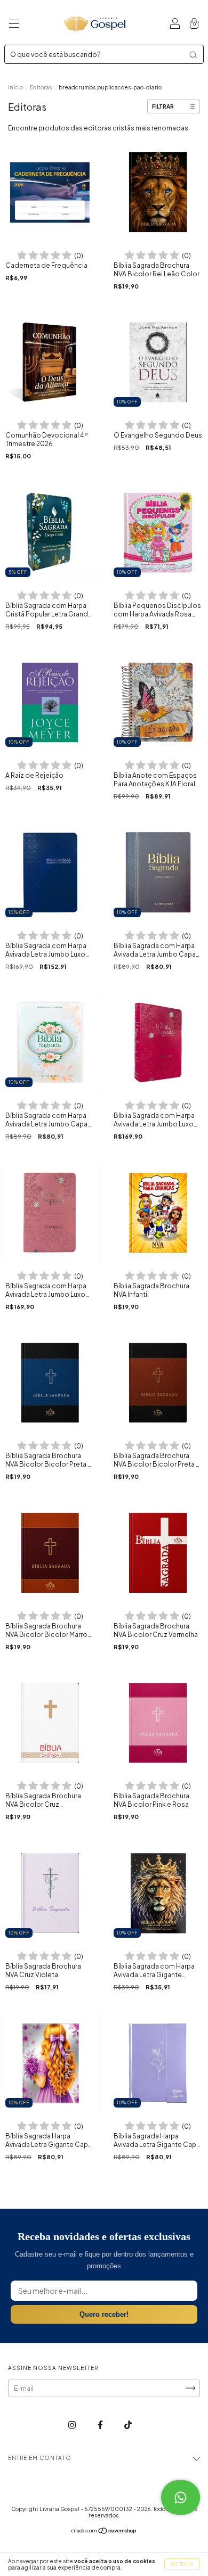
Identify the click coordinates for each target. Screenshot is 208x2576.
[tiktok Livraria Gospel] (128, 2425)
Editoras (41, 87)
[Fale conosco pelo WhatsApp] (181, 2497)
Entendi (182, 2564)
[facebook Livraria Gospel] (101, 2425)
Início (15, 87)
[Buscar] (193, 55)
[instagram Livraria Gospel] (73, 2425)
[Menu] (14, 25)
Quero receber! (104, 2314)
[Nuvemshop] (104, 2532)
